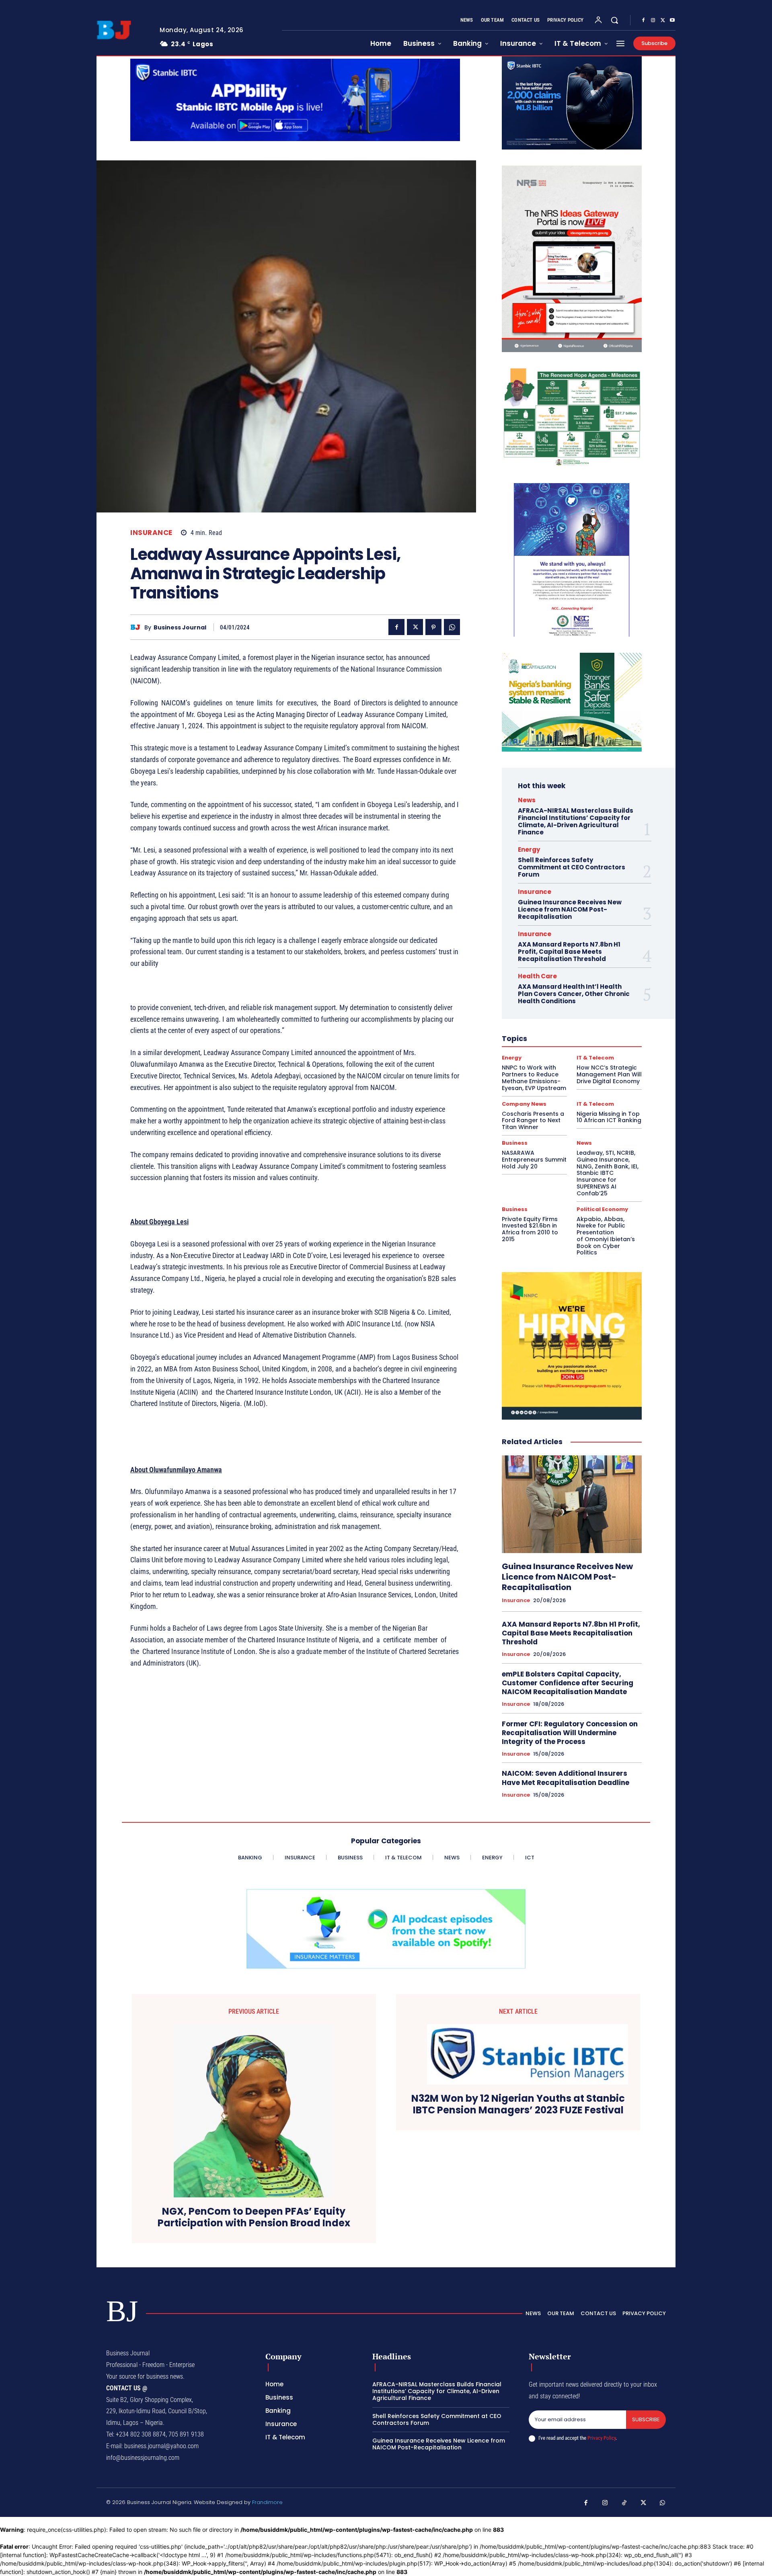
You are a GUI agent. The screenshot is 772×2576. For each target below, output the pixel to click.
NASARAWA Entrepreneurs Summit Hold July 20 (534, 1160)
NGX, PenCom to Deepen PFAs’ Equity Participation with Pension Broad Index (254, 2217)
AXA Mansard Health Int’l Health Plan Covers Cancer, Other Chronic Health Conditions (574, 994)
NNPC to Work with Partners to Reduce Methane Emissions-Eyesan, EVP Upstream (534, 1078)
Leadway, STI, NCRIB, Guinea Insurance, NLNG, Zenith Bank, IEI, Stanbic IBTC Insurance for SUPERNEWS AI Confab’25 (608, 1173)
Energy (529, 849)
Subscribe (646, 2419)
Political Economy (602, 1209)
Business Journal (180, 628)
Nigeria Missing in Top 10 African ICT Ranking (609, 1117)
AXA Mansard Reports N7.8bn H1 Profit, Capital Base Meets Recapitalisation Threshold (569, 952)
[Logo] (122, 30)
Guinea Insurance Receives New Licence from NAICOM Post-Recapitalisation (570, 909)
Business (515, 1143)
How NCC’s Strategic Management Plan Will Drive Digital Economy (609, 1074)
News (527, 800)
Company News (524, 1104)
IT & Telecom (595, 1058)
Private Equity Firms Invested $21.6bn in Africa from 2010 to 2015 (530, 1229)
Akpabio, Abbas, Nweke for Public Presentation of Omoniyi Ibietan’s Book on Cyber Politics (606, 1236)
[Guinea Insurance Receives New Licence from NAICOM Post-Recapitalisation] (572, 1504)
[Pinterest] (433, 627)
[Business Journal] (137, 627)
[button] (614, 20)
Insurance (151, 533)
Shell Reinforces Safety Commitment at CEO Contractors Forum (572, 867)
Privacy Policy (602, 2438)
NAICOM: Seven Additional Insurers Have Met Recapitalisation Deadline (566, 1778)
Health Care (537, 976)
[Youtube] (672, 20)
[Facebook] (643, 20)
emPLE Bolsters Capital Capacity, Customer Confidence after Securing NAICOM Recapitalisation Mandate (568, 1683)
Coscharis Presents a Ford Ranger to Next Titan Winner (533, 1121)
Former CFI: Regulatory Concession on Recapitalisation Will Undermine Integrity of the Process (570, 1733)
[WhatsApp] (452, 627)
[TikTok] (624, 2503)
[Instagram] (653, 20)
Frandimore (267, 2502)
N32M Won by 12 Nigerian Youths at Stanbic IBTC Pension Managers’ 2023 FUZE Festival (518, 2105)
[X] (663, 20)
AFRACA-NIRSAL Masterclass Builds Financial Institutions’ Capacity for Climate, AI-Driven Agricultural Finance (576, 821)
